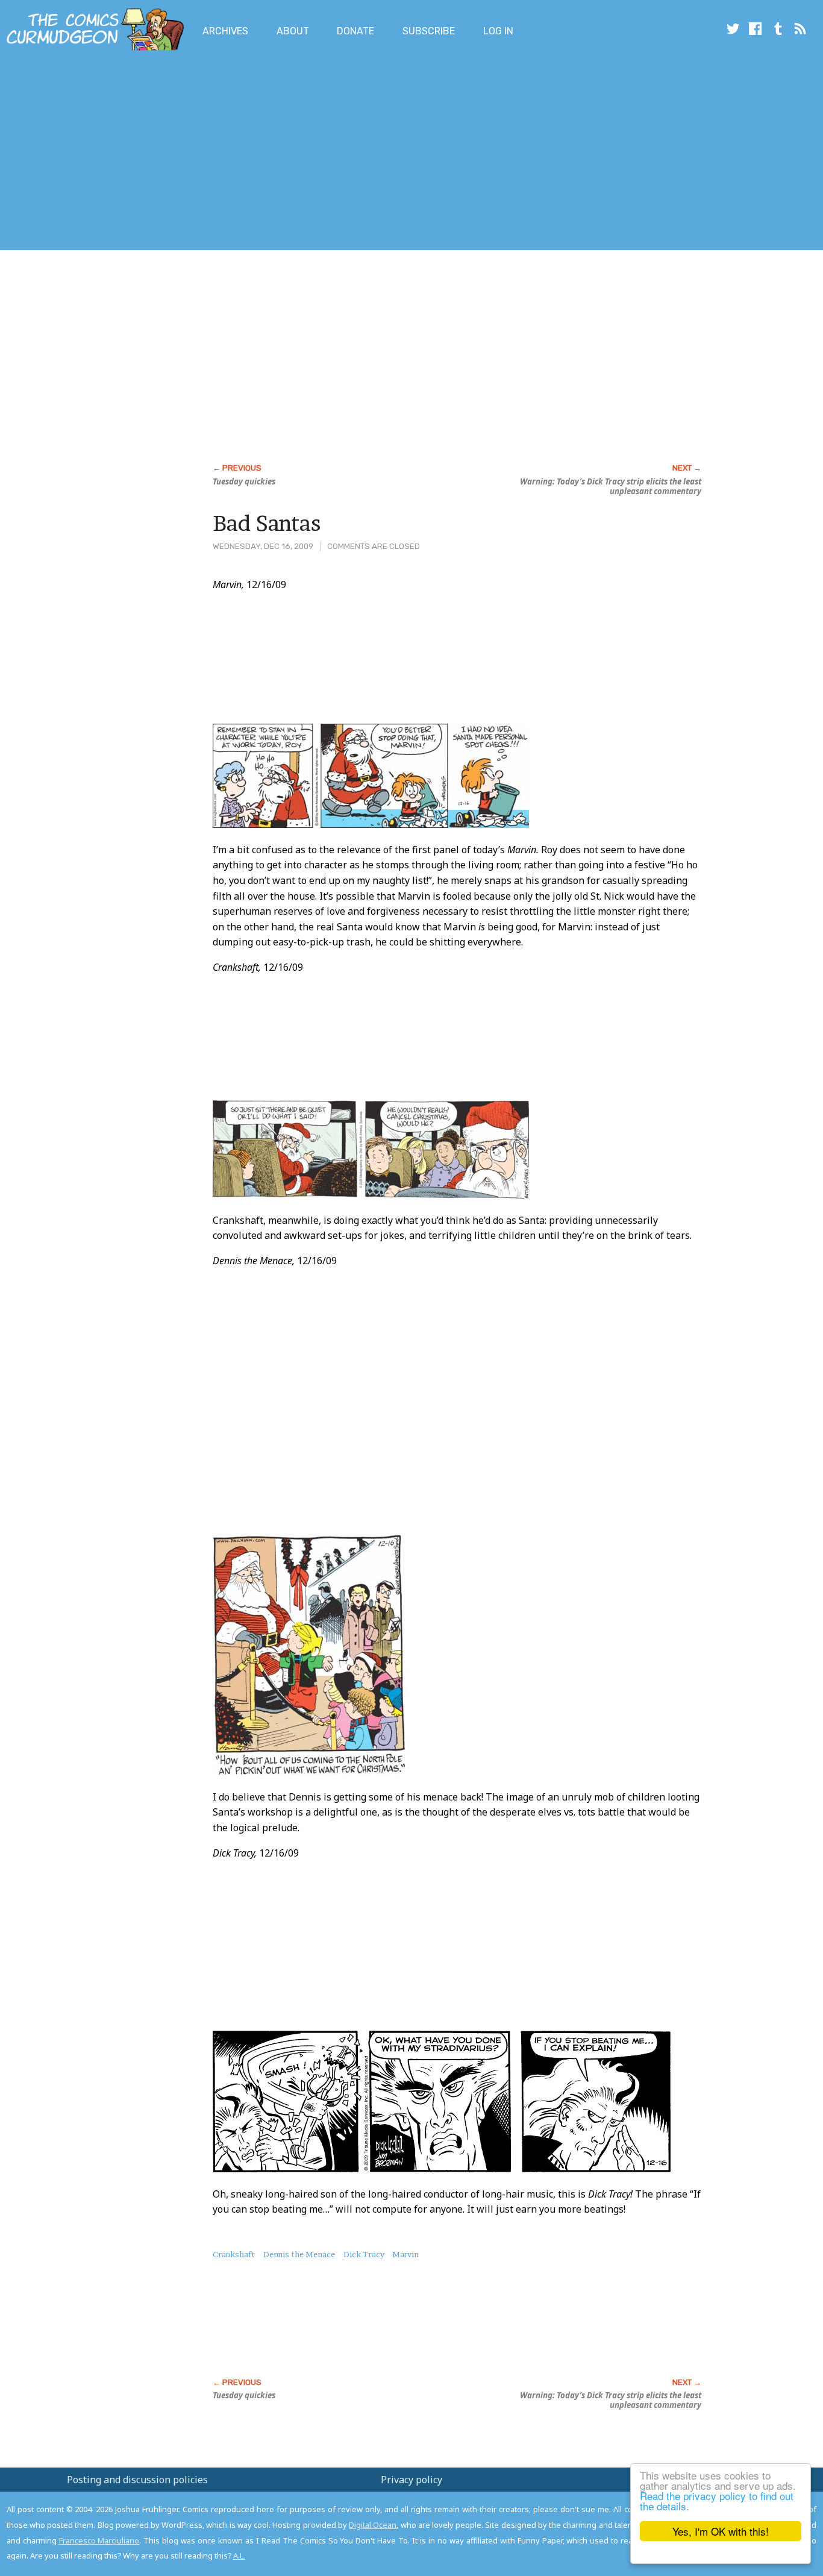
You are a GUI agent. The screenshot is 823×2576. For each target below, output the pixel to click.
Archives (225, 31)
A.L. (239, 2556)
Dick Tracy (364, 2254)
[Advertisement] (219, 152)
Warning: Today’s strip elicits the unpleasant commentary (611, 486)
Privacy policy (411, 2480)
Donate (355, 31)
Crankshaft (234, 2254)
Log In (498, 31)
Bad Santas (267, 523)
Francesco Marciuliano (99, 2540)
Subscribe (429, 31)
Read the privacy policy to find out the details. (717, 2501)
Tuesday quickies (244, 481)
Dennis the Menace (299, 2254)
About (293, 31)
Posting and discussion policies (137, 2480)
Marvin (405, 2254)
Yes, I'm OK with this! (721, 2531)
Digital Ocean (373, 2525)
